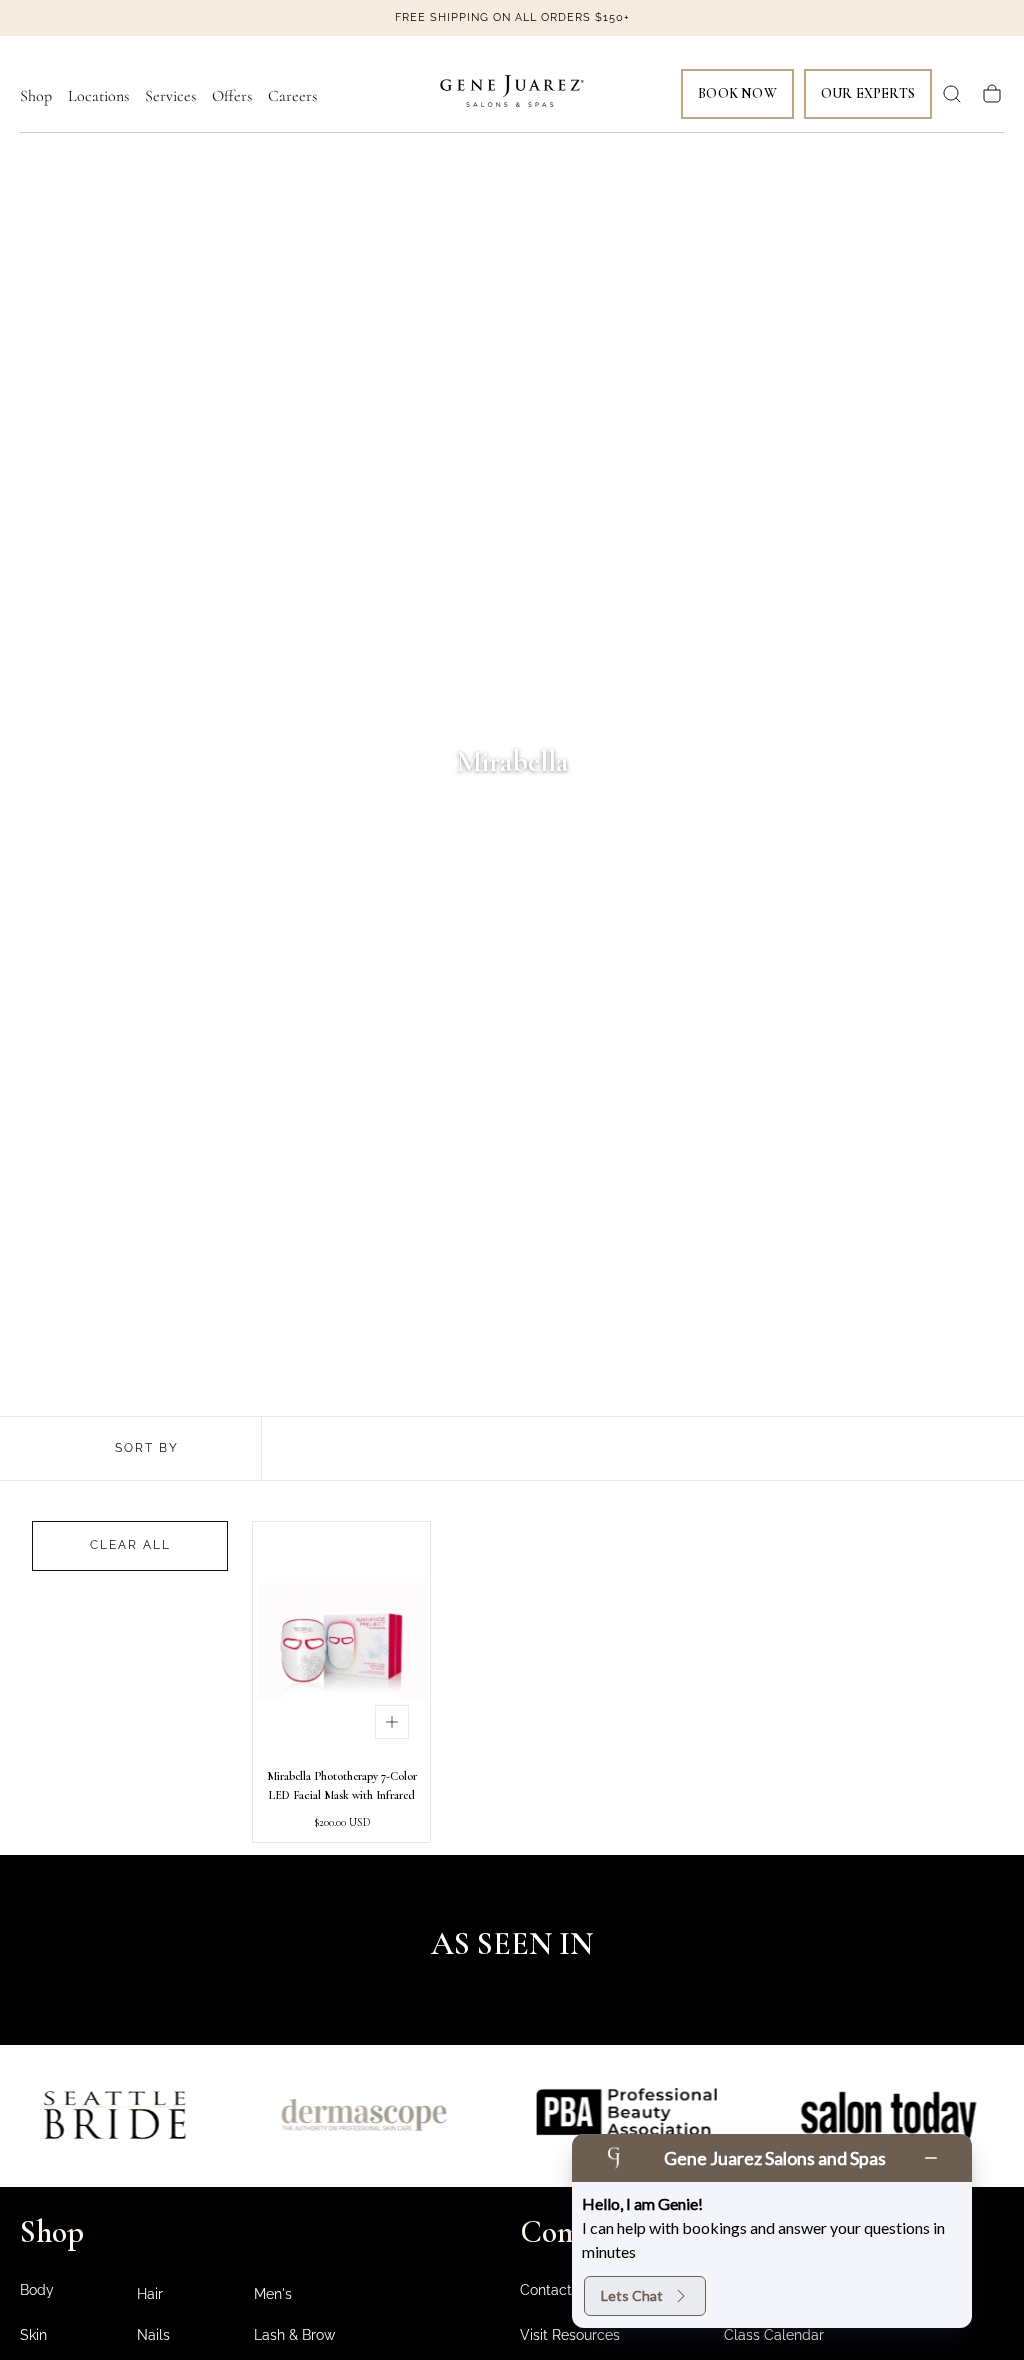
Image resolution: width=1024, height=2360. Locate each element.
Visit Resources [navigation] (570, 2335)
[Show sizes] (392, 1722)
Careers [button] (292, 96)
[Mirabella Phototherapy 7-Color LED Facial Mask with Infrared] (341, 1641)
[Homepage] (512, 94)
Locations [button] (98, 96)
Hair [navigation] (150, 2294)
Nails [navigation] (153, 2335)
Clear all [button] (130, 1545)
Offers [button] (232, 96)
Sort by (147, 1448)
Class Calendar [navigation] (774, 2335)
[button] (952, 94)
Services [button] (170, 96)
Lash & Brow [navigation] (294, 2335)
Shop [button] (36, 96)
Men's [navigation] (273, 2294)
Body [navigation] (37, 2290)
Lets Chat (632, 2295)
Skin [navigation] (33, 2335)
